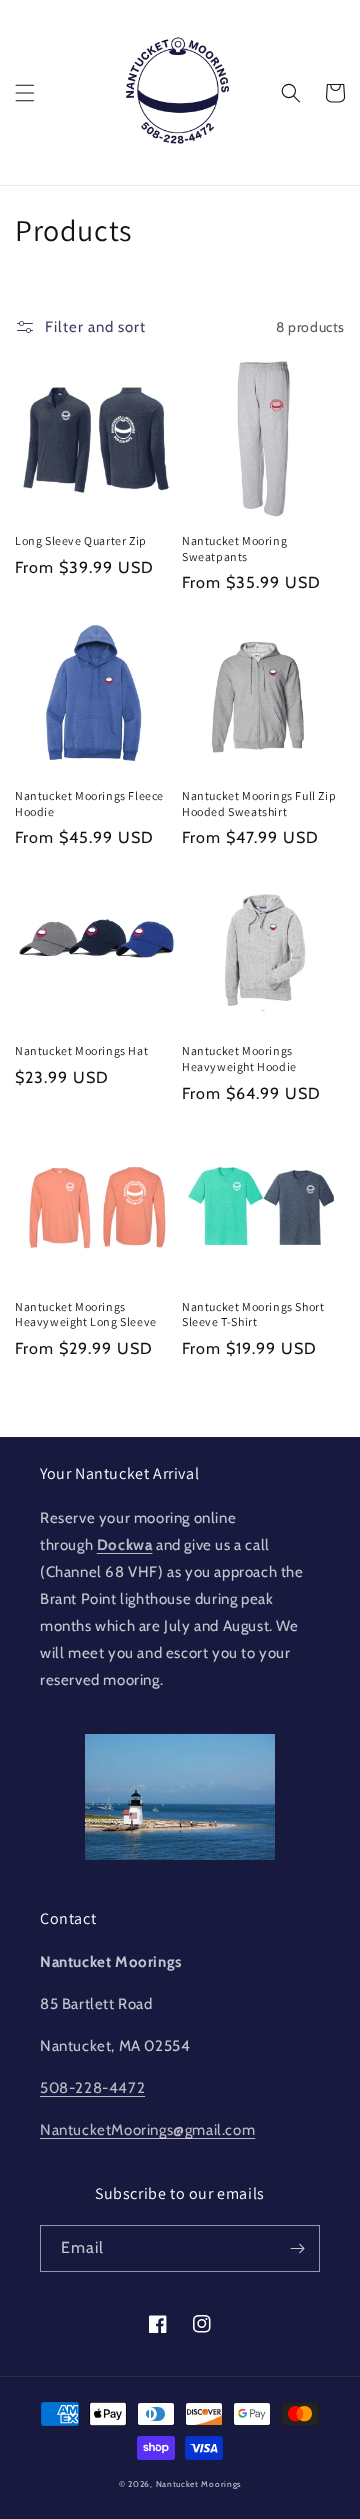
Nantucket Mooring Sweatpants (234, 548)
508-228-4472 (92, 2088)
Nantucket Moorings (199, 2484)
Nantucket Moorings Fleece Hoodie (89, 803)
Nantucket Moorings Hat (81, 1050)
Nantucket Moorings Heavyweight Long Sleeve (86, 1314)
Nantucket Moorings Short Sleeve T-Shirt (253, 1314)
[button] (25, 93)
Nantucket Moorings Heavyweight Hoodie (239, 1058)
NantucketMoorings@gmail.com (147, 2130)
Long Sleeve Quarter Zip (81, 540)
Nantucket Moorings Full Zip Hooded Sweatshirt (259, 803)
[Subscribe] (297, 2248)
